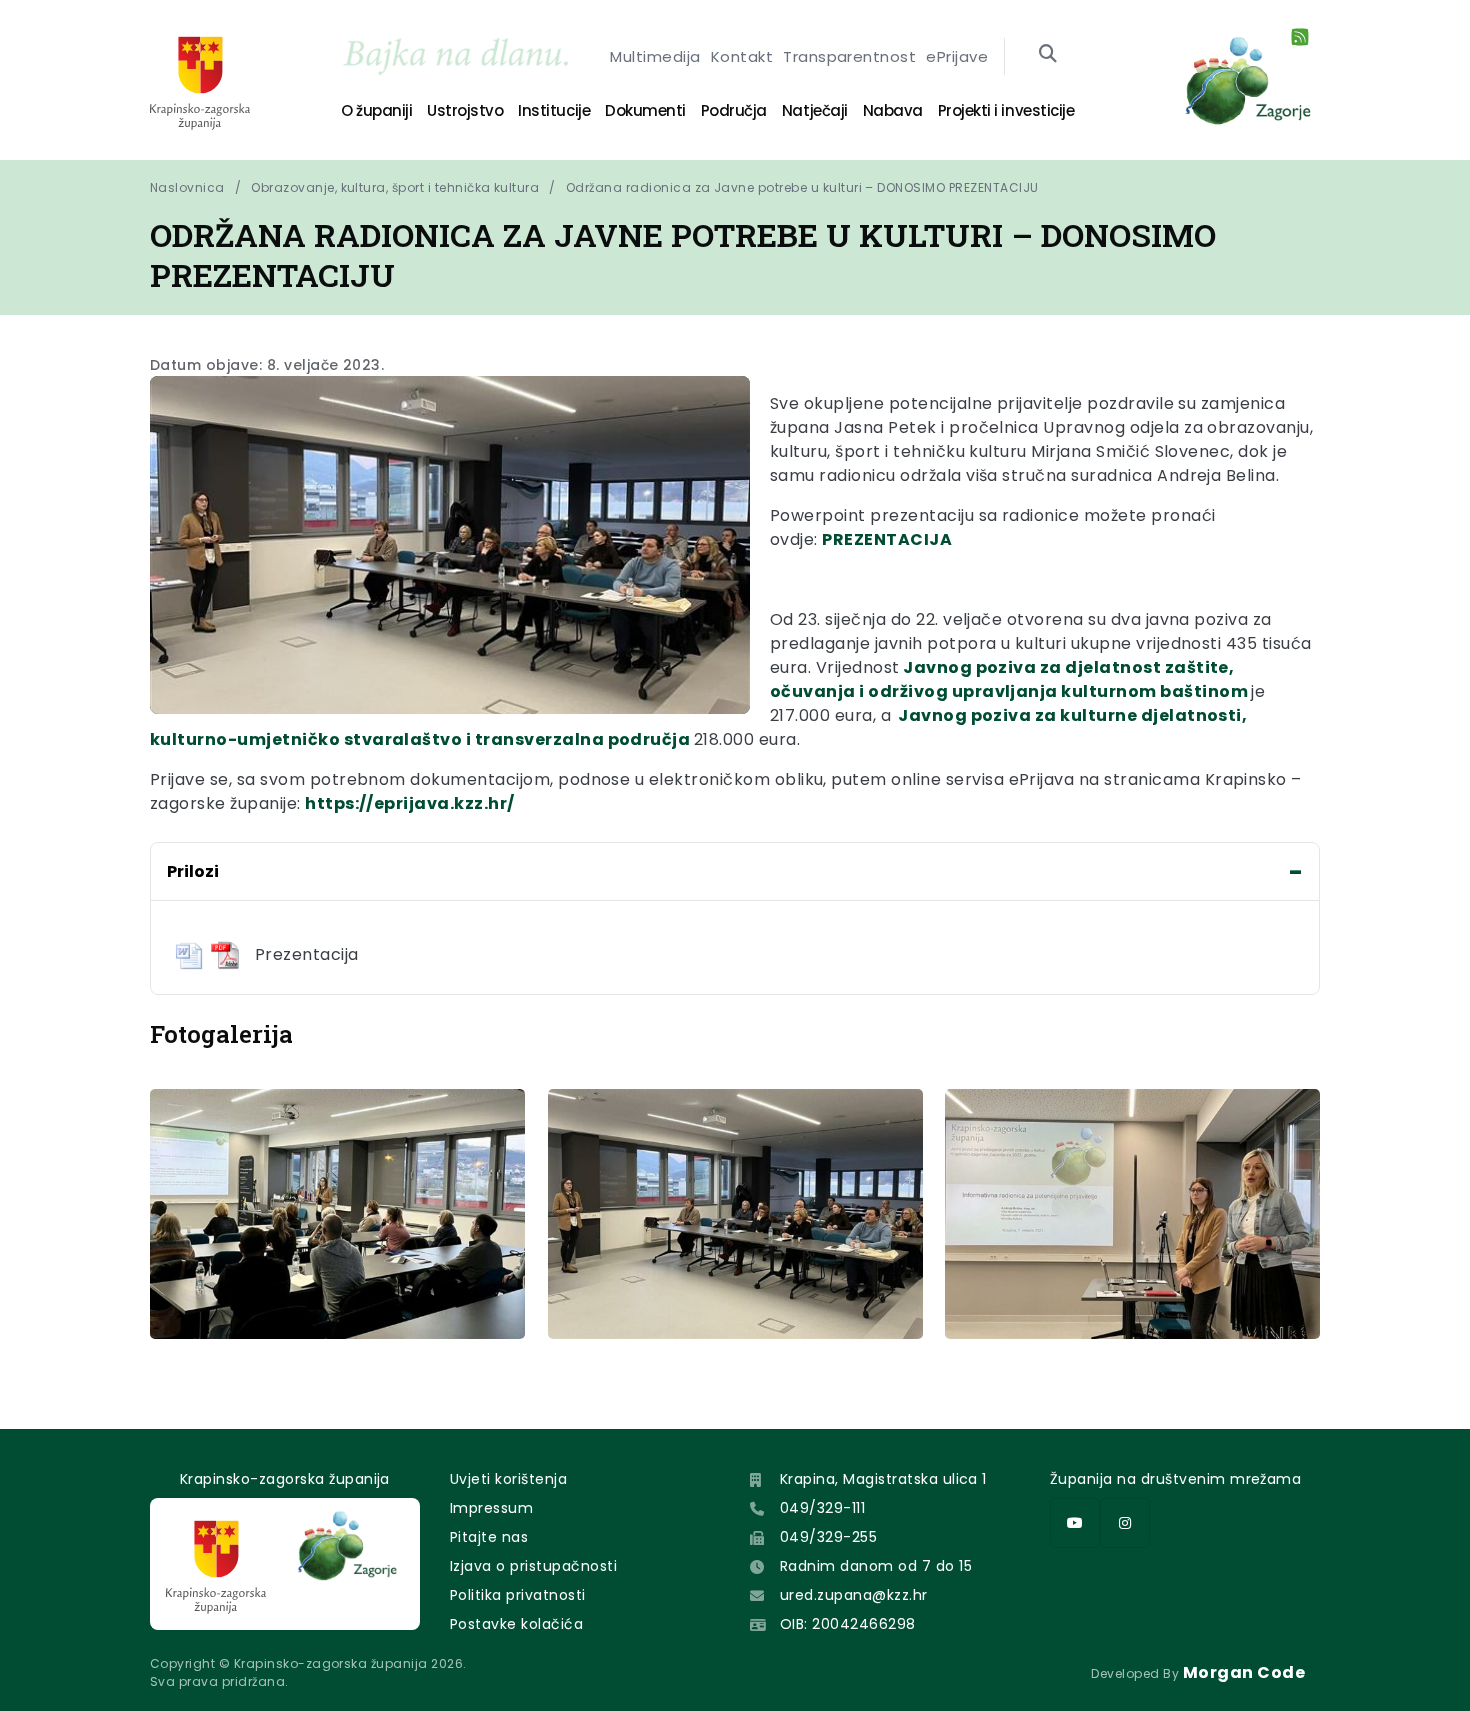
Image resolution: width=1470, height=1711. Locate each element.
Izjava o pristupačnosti (533, 1566)
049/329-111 (822, 1508)
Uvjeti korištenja (508, 1479)
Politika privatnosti (518, 1595)
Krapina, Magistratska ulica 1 (883, 1479)
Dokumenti (645, 110)
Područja (734, 110)
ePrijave (957, 56)
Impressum (491, 1508)
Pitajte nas (489, 1537)
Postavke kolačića (516, 1624)
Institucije (554, 110)
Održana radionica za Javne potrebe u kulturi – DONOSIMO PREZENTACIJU (802, 187)
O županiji (376, 110)
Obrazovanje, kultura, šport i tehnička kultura (395, 187)
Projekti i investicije (1006, 110)
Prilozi (193, 871)
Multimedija (655, 56)
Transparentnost (849, 56)
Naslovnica (187, 187)
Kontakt (742, 56)
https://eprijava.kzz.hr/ (410, 803)
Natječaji (815, 110)
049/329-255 (828, 1537)
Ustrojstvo (465, 110)
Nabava (893, 110)
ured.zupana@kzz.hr (854, 1595)
